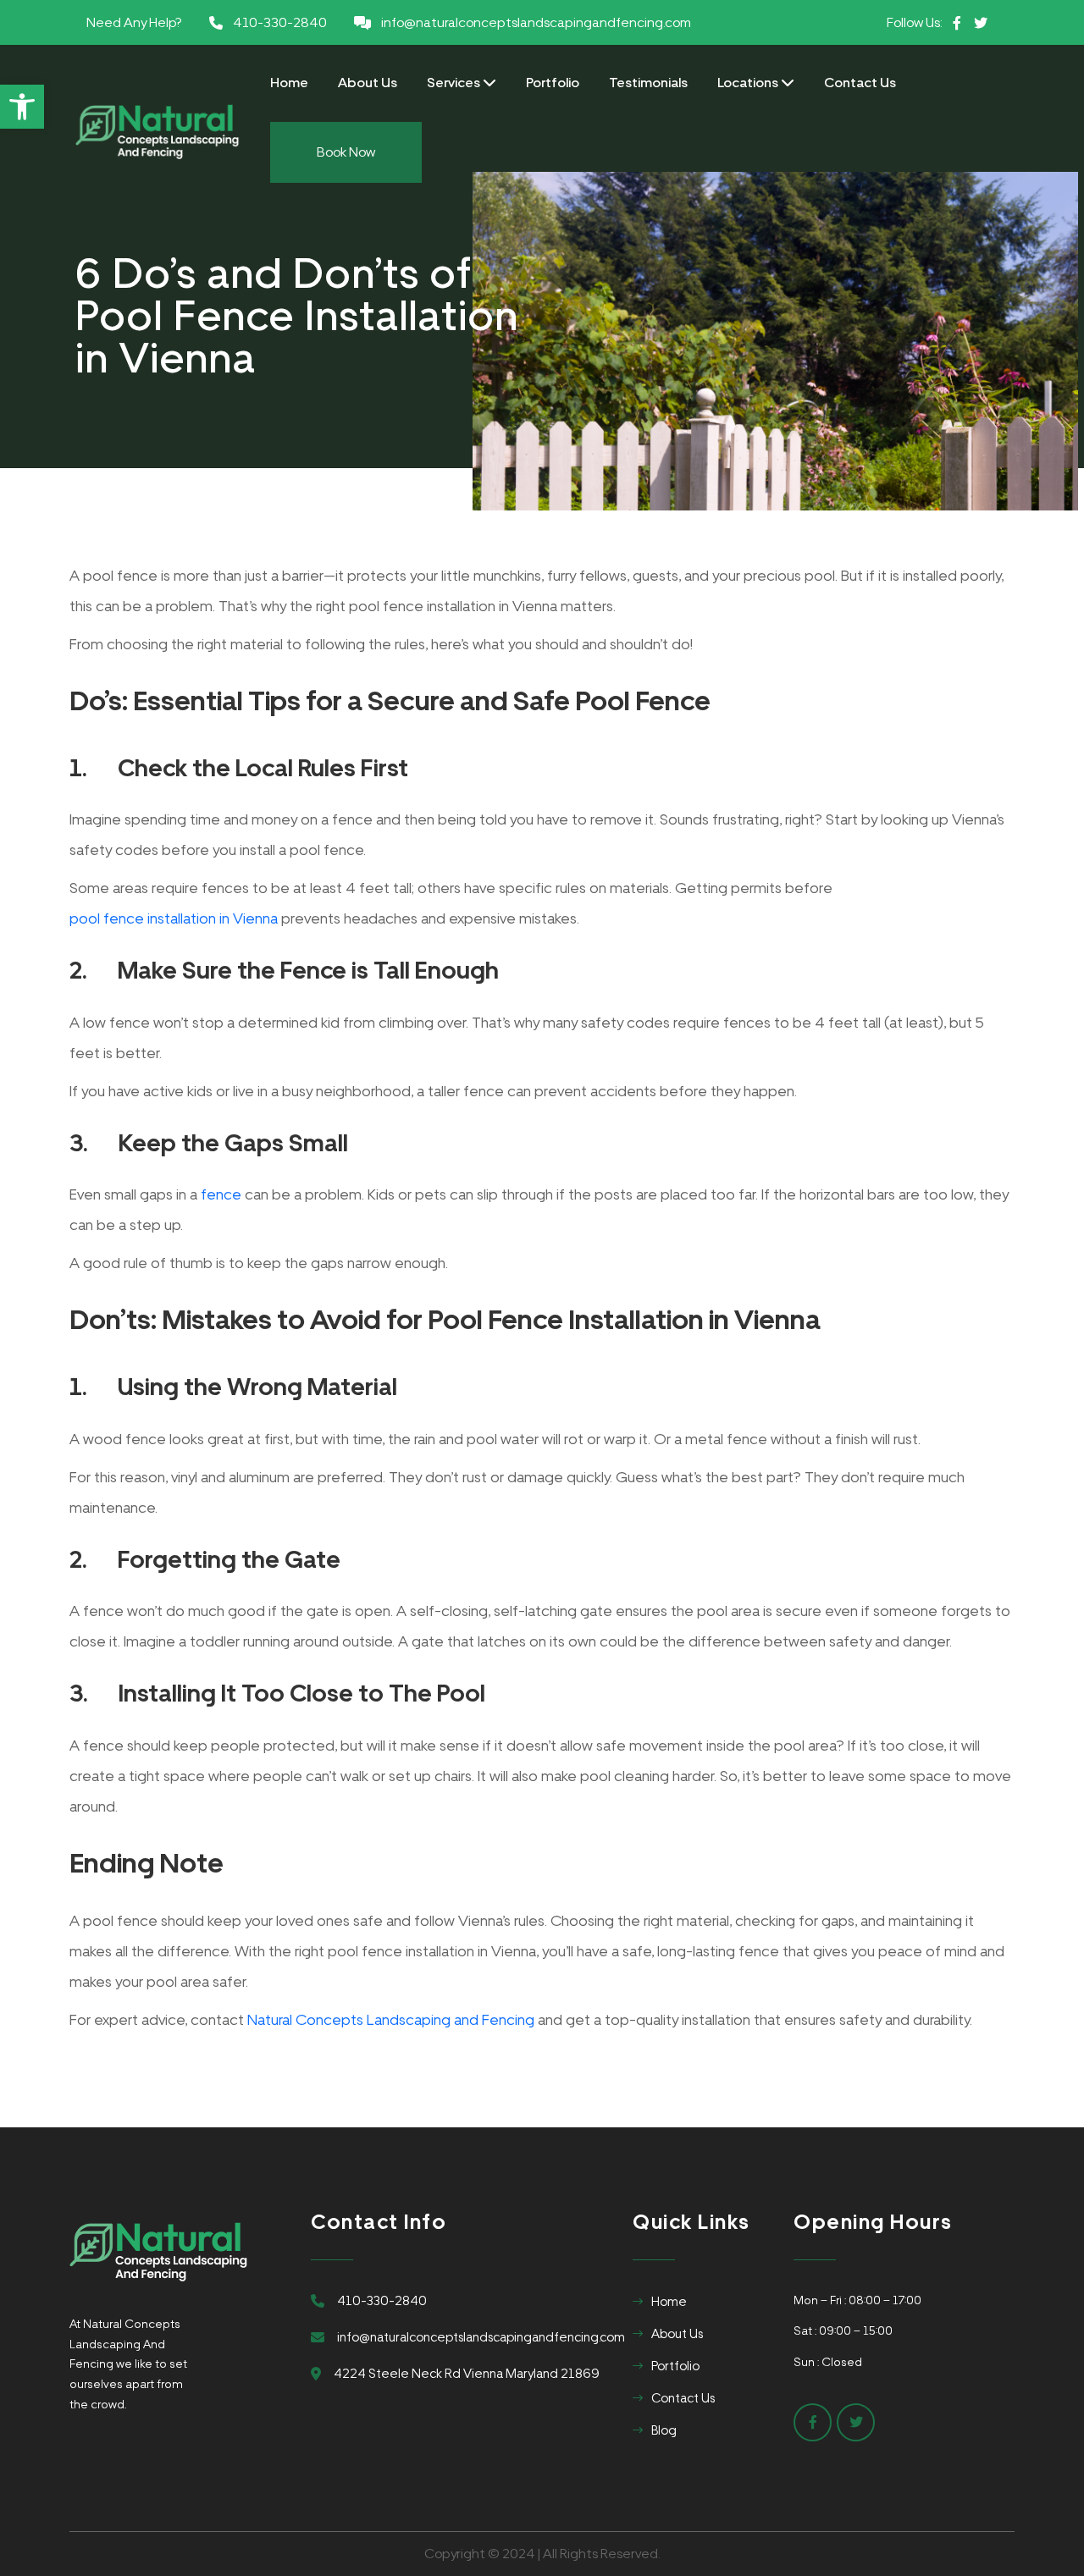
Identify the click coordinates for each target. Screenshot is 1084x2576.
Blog (664, 2430)
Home (289, 83)
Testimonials (648, 83)
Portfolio (553, 83)
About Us (368, 83)
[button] (22, 107)
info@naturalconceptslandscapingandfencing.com (536, 22)
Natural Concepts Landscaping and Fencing (391, 2019)
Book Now (346, 152)
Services (455, 83)
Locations (749, 83)
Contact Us (860, 83)
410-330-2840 (280, 22)
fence (221, 1194)
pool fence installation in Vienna (174, 918)
